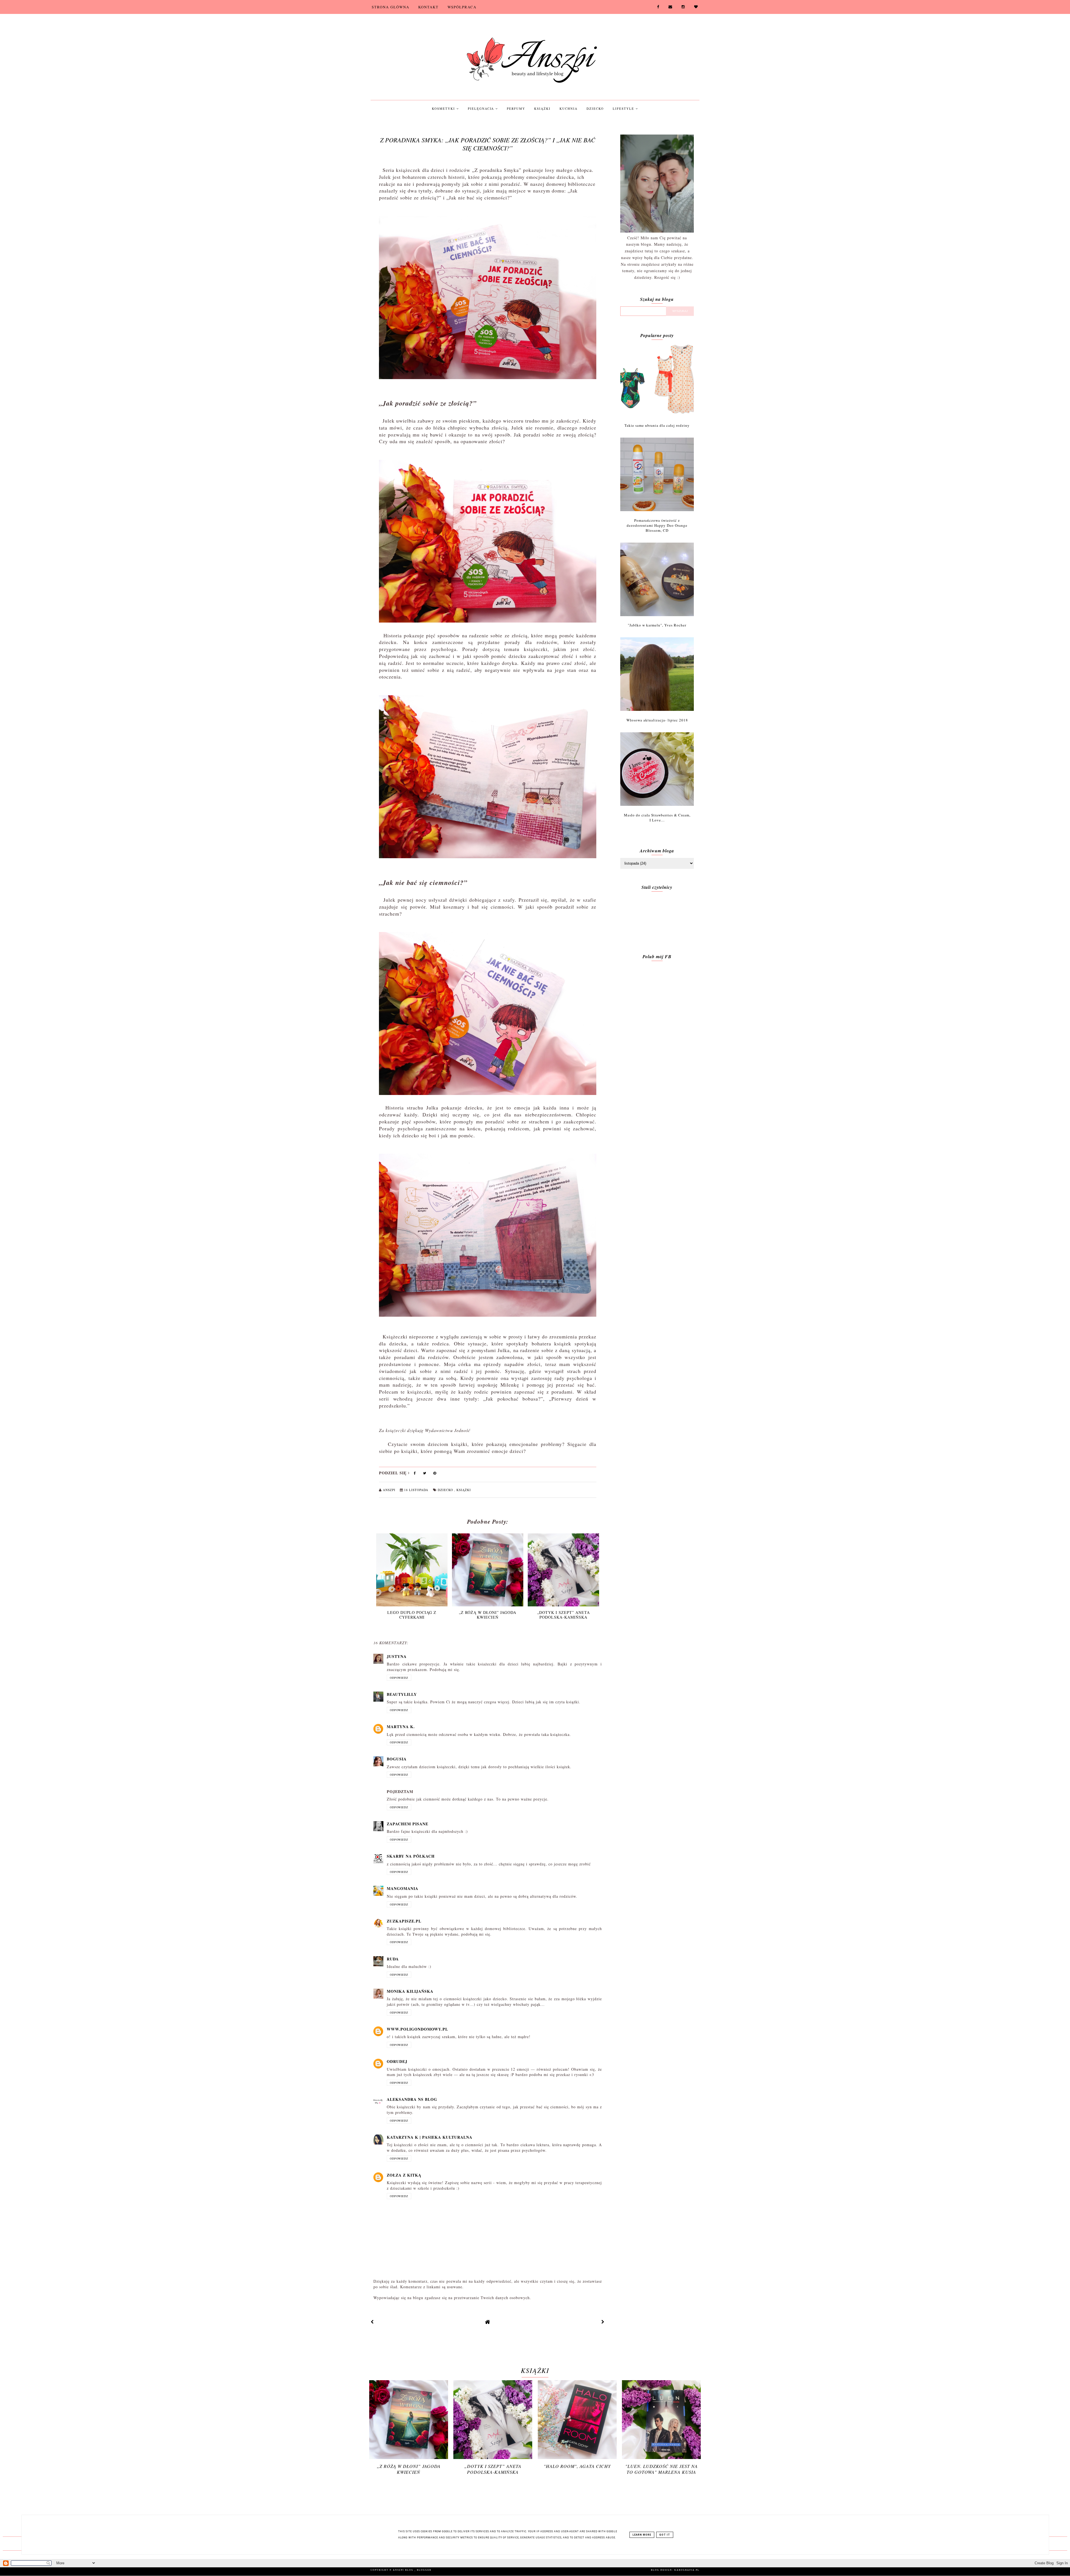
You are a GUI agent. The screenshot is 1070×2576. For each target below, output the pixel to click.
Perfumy (516, 108)
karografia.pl (687, 2570)
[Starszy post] (603, 2322)
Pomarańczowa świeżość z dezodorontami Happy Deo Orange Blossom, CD (657, 525)
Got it (665, 2535)
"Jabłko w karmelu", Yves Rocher (657, 625)
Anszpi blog (404, 2570)
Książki (542, 108)
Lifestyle (624, 108)
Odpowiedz (399, 1678)
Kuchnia (569, 108)
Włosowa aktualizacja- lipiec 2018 (657, 720)
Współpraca (462, 7)
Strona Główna (391, 7)
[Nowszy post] (372, 2322)
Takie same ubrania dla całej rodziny (657, 425)
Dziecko (595, 108)
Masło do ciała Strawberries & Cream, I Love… (657, 818)
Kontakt (428, 7)
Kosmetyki (444, 108)
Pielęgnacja (482, 108)
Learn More (642, 2535)
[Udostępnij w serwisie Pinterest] (435, 1474)
